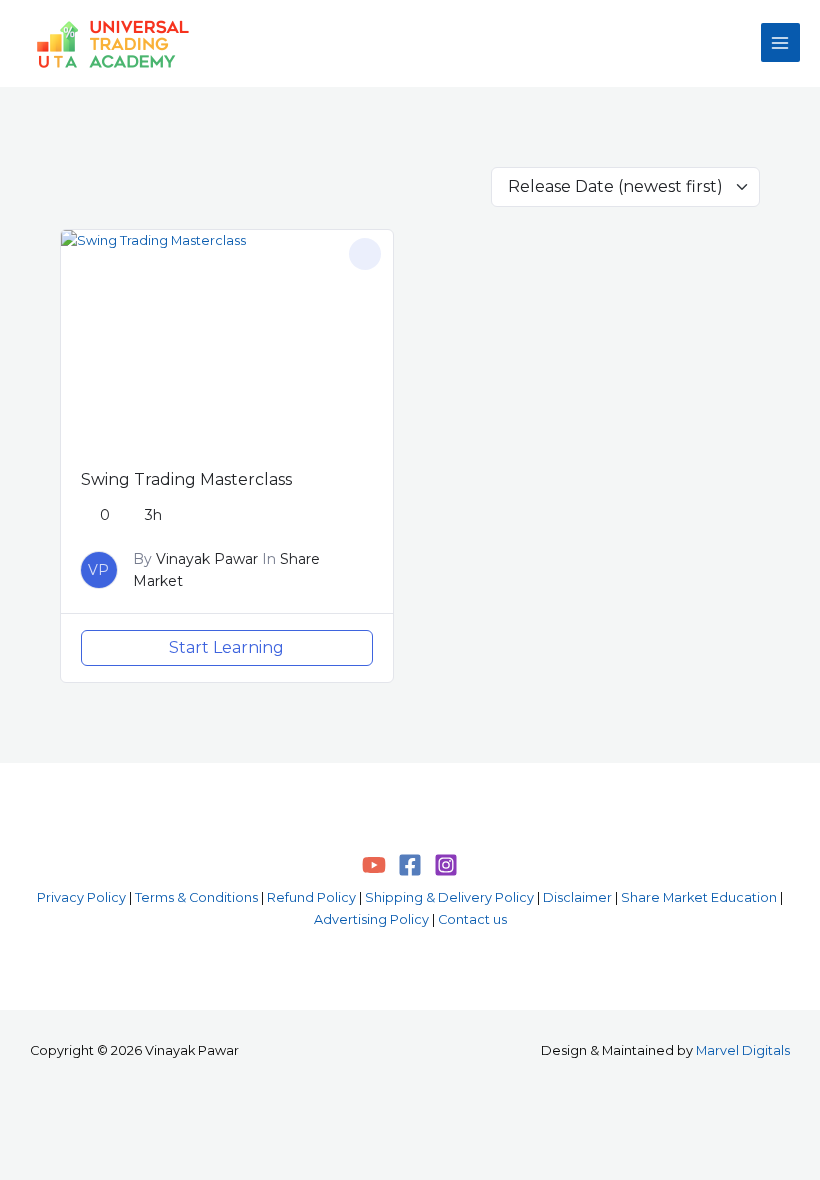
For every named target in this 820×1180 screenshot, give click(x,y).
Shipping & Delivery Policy (449, 897)
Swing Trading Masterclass (186, 479)
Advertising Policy (371, 919)
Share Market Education (699, 897)
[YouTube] (374, 865)
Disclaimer (577, 897)
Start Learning (226, 647)
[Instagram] (446, 865)
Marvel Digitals (743, 1050)
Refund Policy (311, 897)
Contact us (472, 919)
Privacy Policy (81, 897)
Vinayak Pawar (207, 559)
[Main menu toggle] (780, 42)
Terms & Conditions (196, 897)
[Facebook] (410, 865)
